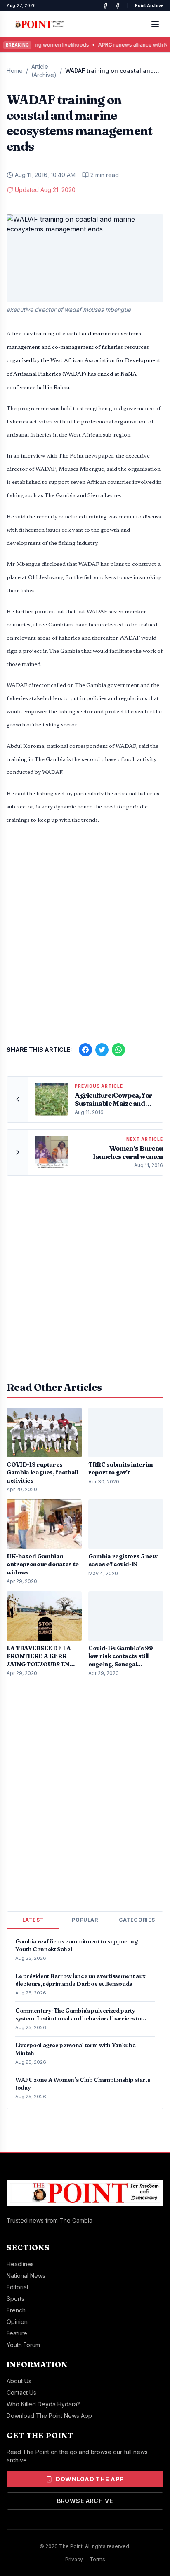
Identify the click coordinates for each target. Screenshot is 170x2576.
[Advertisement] (85, 932)
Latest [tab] (33, 1920)
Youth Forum (23, 2345)
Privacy (74, 2559)
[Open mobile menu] (155, 24)
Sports (15, 2299)
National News (26, 2276)
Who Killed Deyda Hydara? (43, 2404)
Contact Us (21, 2393)
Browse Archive (85, 2501)
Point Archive (149, 5)
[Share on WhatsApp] (118, 1050)
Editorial (17, 2287)
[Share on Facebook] (85, 1050)
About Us (19, 2381)
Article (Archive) (44, 71)
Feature (17, 2333)
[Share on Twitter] (102, 1050)
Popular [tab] (85, 1920)
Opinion (17, 2322)
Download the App (90, 2479)
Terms (97, 2559)
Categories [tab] (137, 1920)
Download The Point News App (49, 2416)
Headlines (20, 2264)
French (16, 2310)
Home (15, 71)
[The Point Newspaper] (118, 6)
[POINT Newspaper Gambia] (105, 6)
